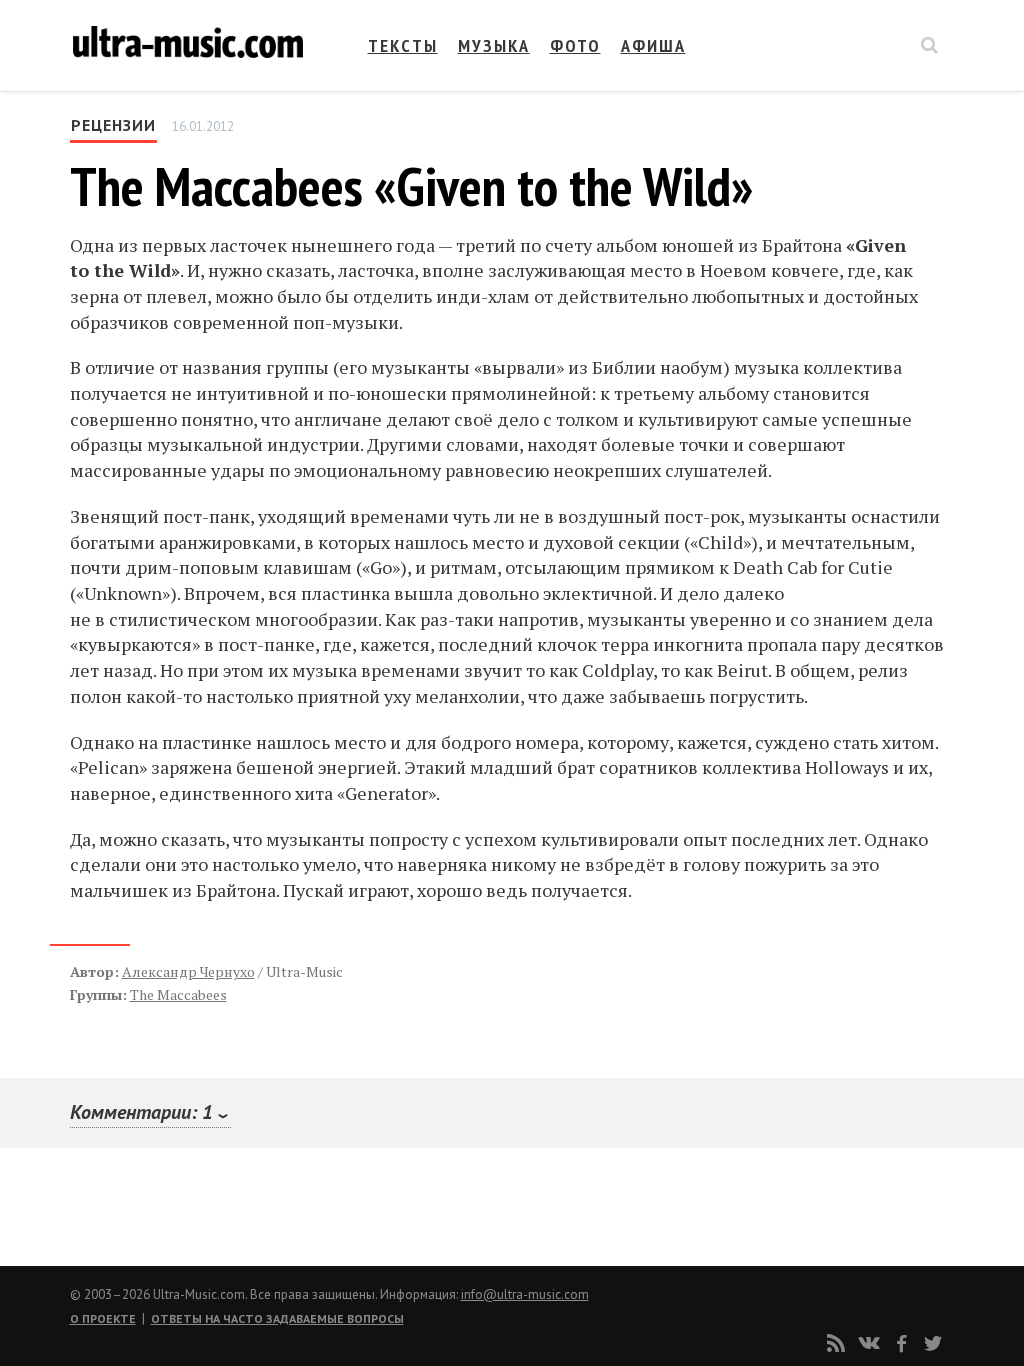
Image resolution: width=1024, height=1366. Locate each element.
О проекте (103, 1318)
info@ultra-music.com (525, 1294)
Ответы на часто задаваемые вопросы (277, 1318)
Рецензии (113, 125)
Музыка (494, 45)
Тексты (403, 45)
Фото (575, 45)
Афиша (653, 45)
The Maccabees (178, 994)
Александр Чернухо (188, 971)
